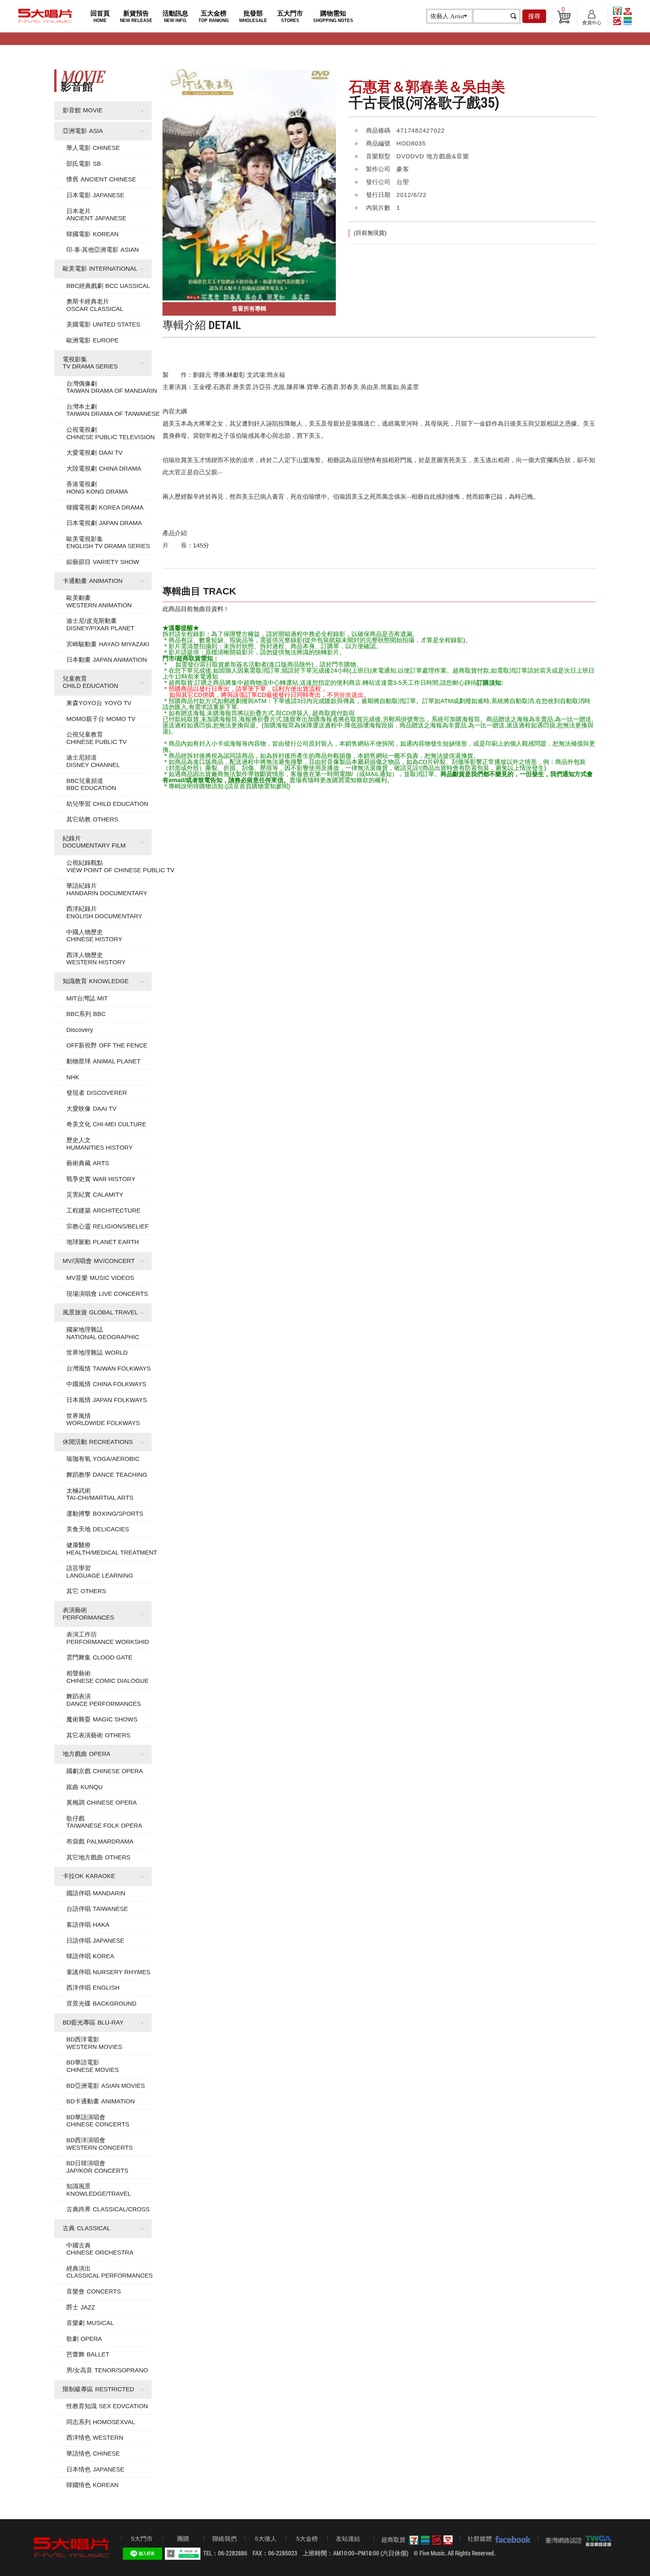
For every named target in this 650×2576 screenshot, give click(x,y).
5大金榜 (307, 2539)
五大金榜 (214, 16)
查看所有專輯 (249, 309)
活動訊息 (175, 16)
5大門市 (142, 2539)
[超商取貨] (429, 2540)
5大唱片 (45, 16)
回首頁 (100, 16)
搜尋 (534, 16)
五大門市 (290, 16)
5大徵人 (266, 2539)
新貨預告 (136, 16)
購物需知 (333, 16)
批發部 (253, 16)
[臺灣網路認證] (597, 2541)
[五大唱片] (72, 2547)
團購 (183, 2539)
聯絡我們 (224, 2539)
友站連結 (348, 2539)
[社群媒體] (511, 2539)
